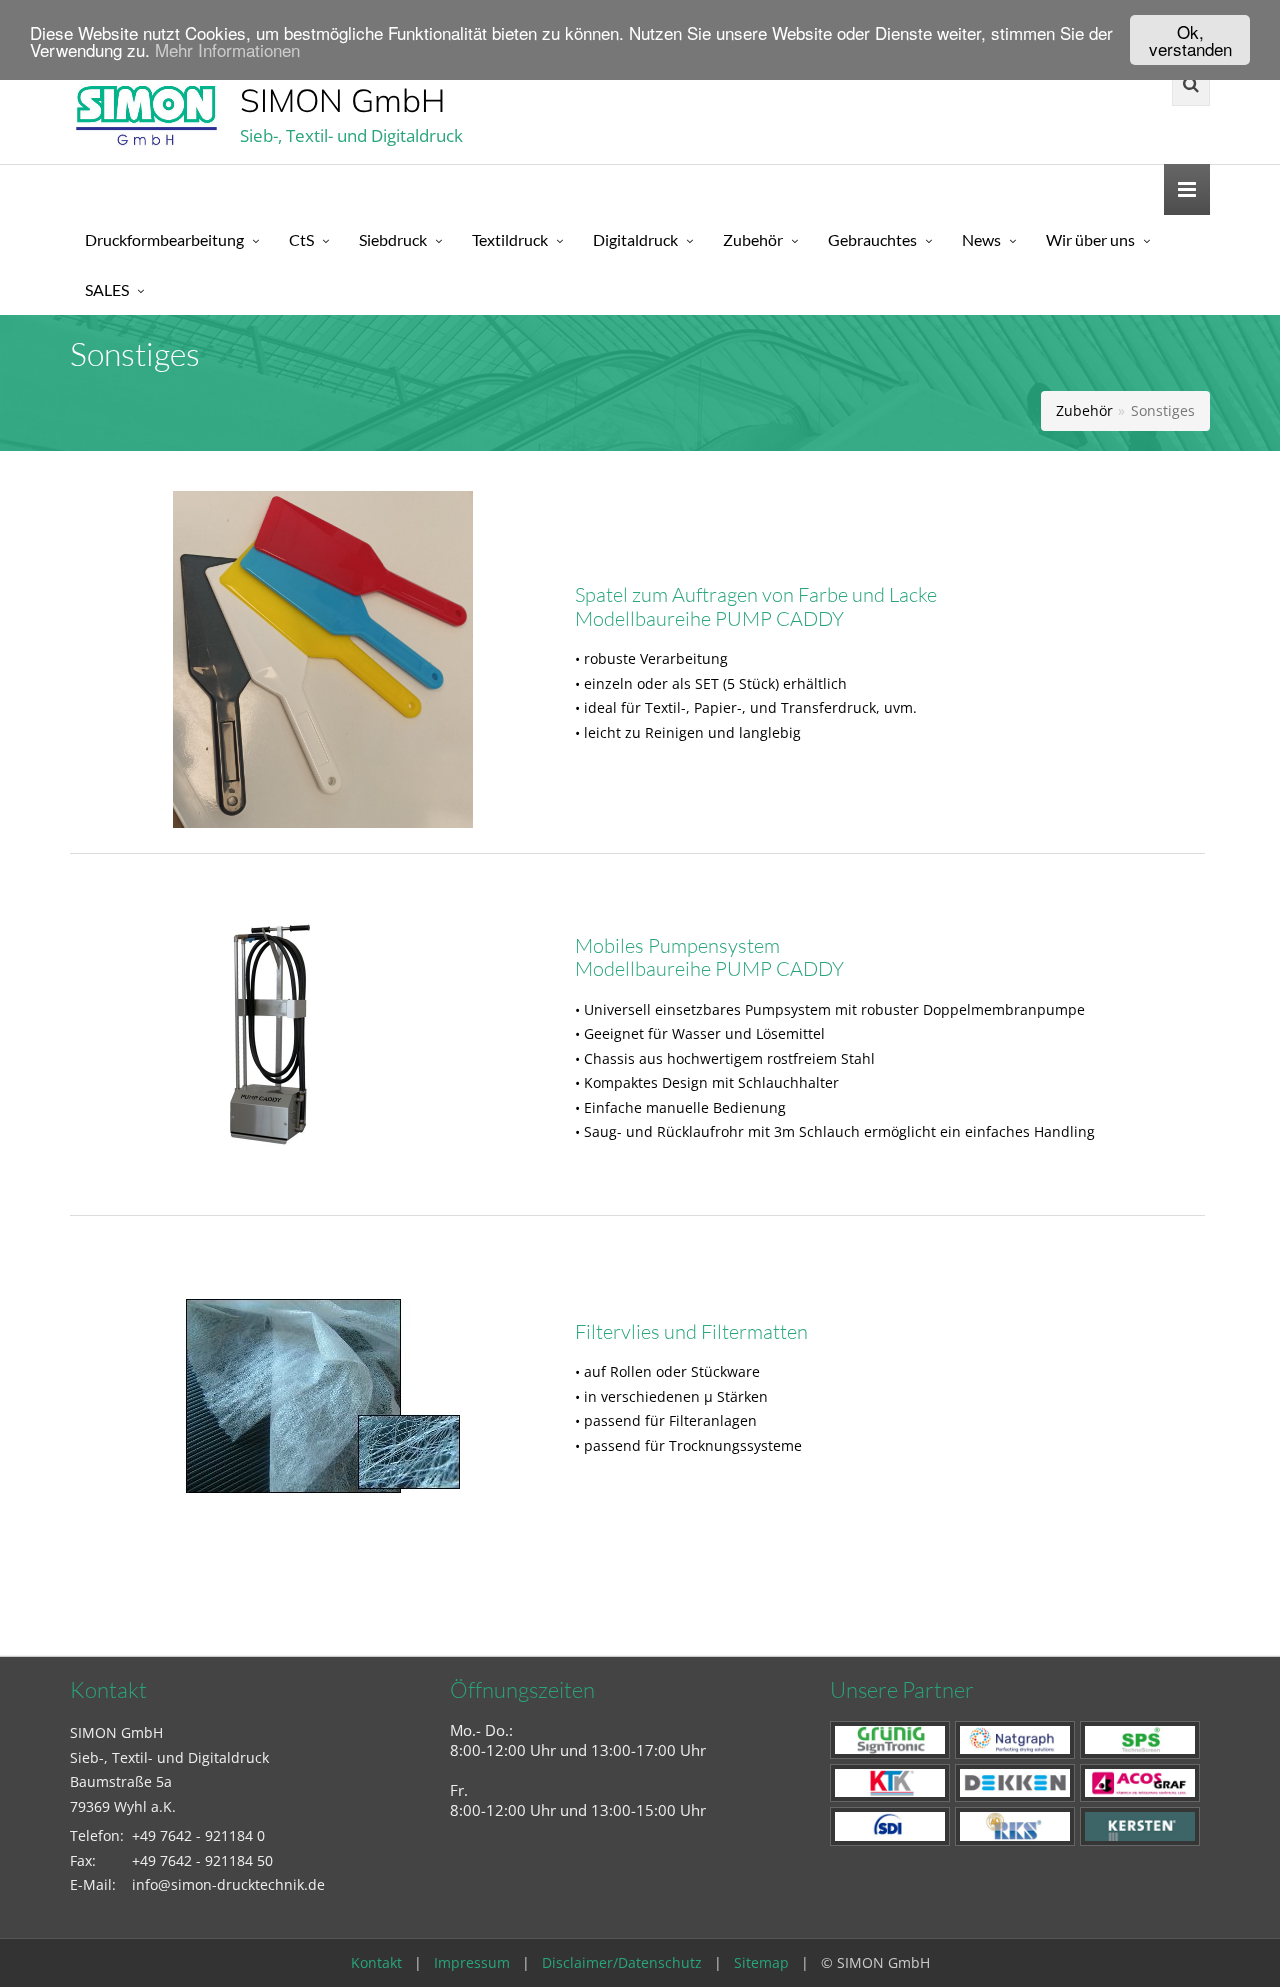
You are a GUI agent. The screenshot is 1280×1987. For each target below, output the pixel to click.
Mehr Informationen (227, 49)
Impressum (472, 1962)
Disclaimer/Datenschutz (622, 1962)
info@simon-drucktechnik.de (228, 1884)
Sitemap (761, 1962)
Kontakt (376, 1962)
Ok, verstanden (1190, 40)
